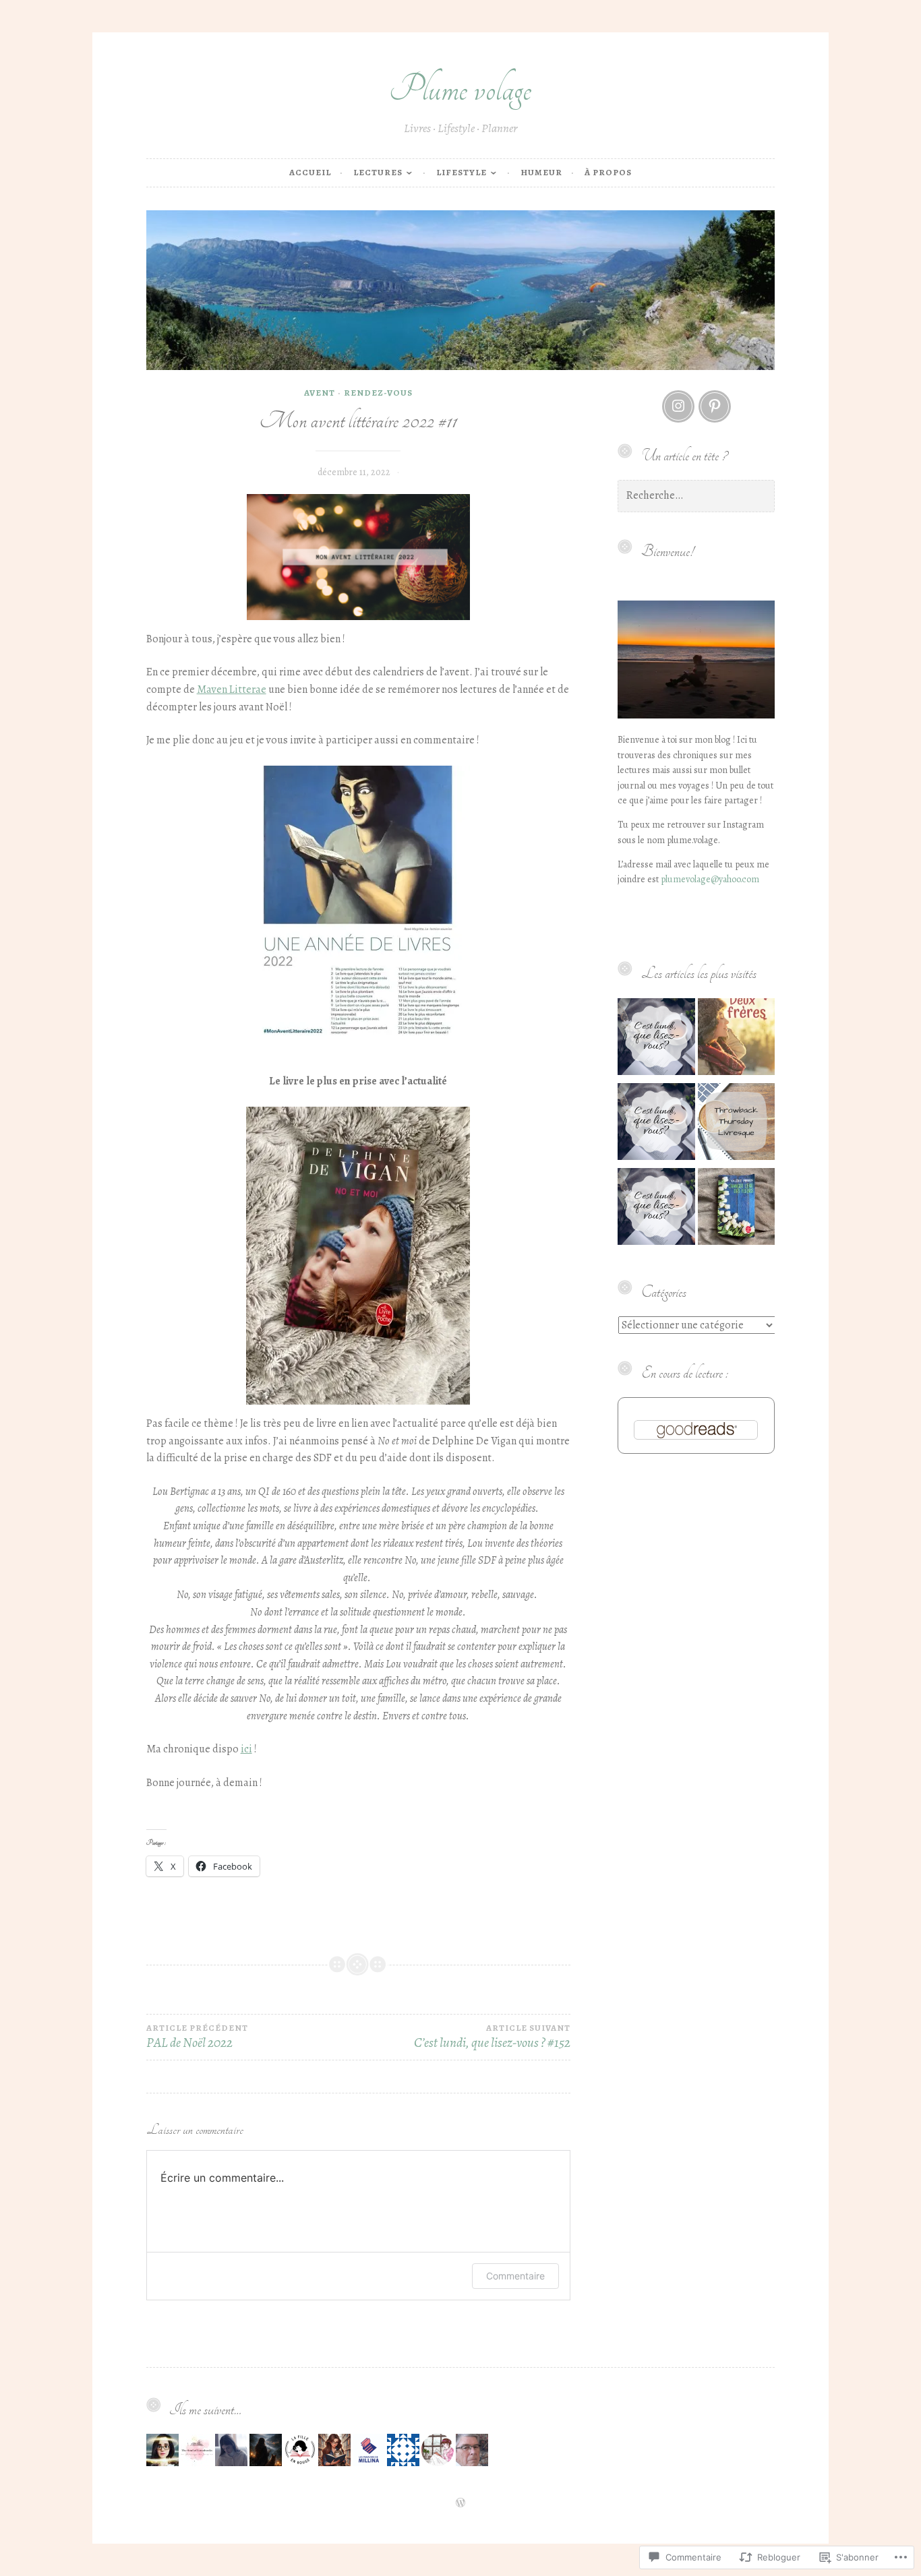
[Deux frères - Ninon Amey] (737, 1039)
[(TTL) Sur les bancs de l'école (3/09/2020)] (737, 1124)
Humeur (541, 172)
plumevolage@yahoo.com (710, 879)
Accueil (310, 172)
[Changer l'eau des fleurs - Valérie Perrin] (737, 1209)
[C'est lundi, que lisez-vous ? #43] (656, 1039)
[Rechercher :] (696, 496)
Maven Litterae (232, 689)
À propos (608, 172)
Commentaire (515, 2276)
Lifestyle (462, 172)
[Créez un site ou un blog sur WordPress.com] (460, 2504)
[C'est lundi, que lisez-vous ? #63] (656, 1209)
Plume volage (460, 89)
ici (246, 1749)
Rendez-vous (378, 393)
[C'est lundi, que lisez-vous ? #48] (656, 1124)
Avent (320, 393)
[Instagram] (678, 406)
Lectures (378, 172)
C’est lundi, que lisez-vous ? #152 (492, 2037)
